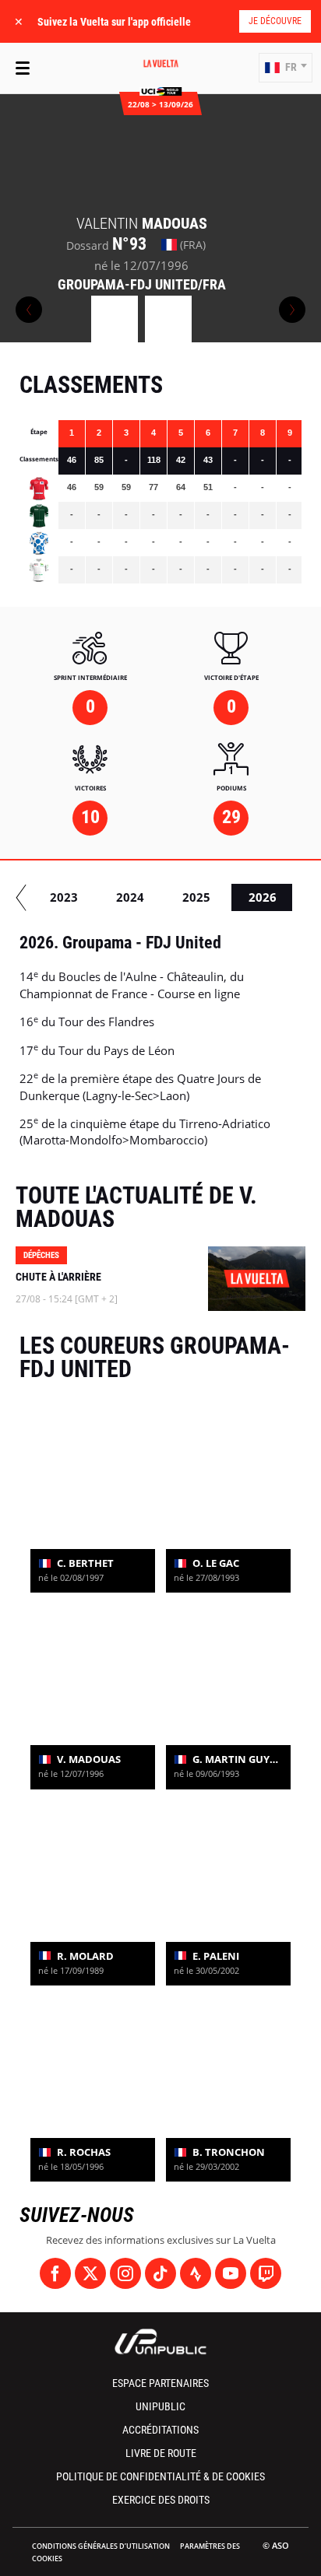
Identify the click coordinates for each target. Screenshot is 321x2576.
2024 (130, 897)
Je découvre (275, 21)
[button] (286, 68)
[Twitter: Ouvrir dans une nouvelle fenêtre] (90, 2273)
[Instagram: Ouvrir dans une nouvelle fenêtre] (125, 2273)
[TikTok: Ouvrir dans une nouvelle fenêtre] (160, 2273)
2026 (263, 897)
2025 (196, 897)
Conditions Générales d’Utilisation (101, 2546)
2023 (64, 897)
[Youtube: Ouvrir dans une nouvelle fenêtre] (231, 2273)
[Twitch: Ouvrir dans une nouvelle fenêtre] (266, 2273)
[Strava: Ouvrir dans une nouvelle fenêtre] (196, 2273)
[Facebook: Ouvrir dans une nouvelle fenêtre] (55, 2273)
